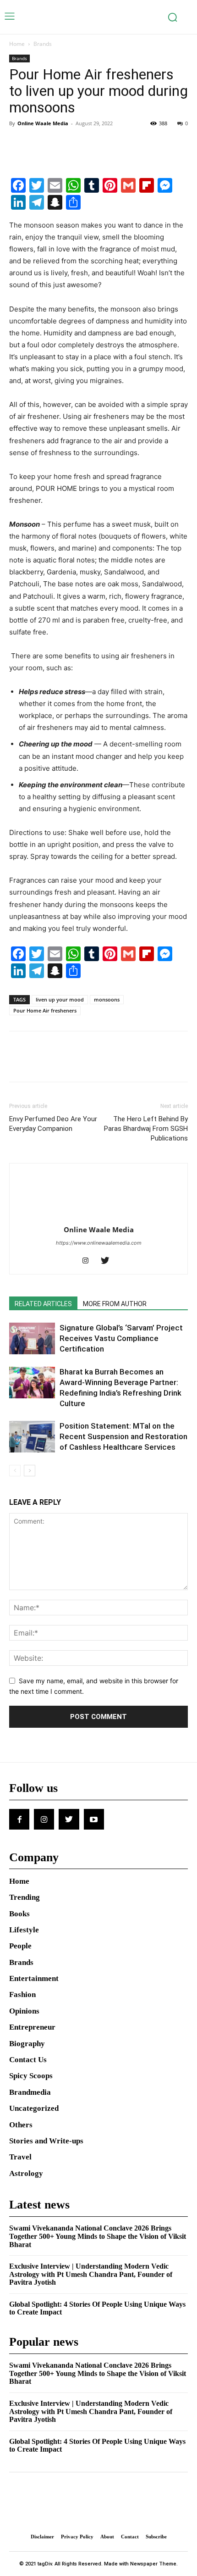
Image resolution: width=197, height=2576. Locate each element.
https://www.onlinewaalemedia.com (99, 1243)
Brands (43, 44)
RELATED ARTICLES (43, 1304)
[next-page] (30, 1471)
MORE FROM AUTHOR (115, 1304)
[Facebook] (18, 144)
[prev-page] (15, 1471)
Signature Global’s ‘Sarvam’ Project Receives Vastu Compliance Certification (121, 1338)
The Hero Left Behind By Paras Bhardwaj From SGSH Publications (146, 1129)
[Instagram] (89, 1261)
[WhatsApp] (82, 144)
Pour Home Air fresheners (45, 1010)
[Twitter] (39, 144)
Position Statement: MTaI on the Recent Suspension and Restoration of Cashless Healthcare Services (123, 1436)
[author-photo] (98, 1217)
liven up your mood (60, 999)
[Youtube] (94, 1819)
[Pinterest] (60, 144)
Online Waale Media (43, 123)
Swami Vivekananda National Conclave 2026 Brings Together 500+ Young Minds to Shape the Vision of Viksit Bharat (98, 2236)
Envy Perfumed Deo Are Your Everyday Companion (53, 1124)
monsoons (107, 999)
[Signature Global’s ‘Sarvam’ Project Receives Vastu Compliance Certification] (32, 1338)
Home (17, 44)
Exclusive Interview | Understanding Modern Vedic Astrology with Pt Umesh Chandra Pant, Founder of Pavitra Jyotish (91, 2274)
